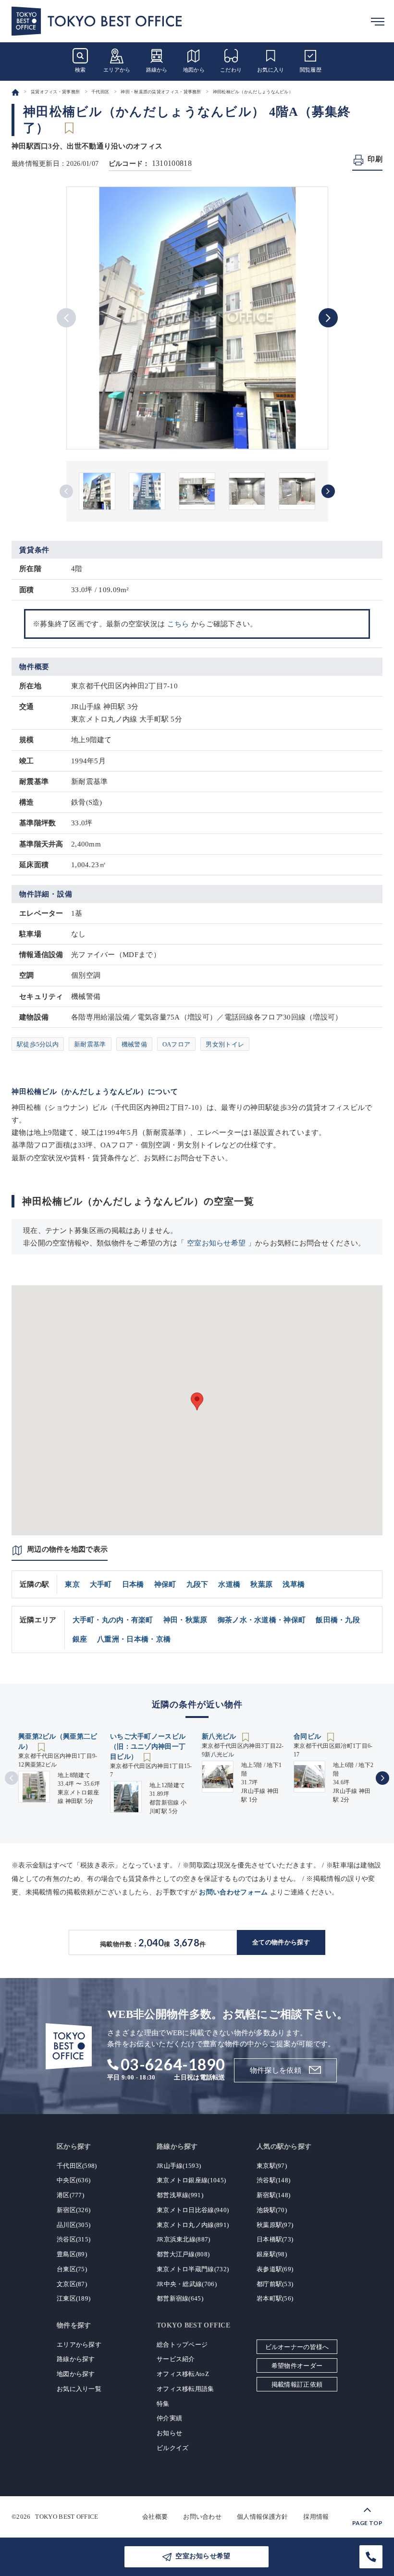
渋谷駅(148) (273, 2180)
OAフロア (177, 1044)
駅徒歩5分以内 (38, 1044)
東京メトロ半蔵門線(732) (193, 2269)
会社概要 (155, 2517)
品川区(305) (74, 2225)
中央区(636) (74, 2180)
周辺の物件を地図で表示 (67, 1549)
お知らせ (169, 2433)
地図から (194, 70)
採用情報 (316, 2517)
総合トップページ (182, 2345)
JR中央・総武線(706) (187, 2284)
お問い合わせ (202, 2517)
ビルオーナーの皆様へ (297, 2347)
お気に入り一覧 (79, 2389)
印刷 (375, 159)
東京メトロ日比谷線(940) (193, 2210)
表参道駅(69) (275, 2269)
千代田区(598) (77, 2166)
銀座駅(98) (272, 2254)
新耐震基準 (90, 1044)
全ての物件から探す (281, 1942)
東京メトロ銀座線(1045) (191, 2180)
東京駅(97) (272, 2166)
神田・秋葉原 (185, 1620)
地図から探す (76, 2374)
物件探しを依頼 (276, 2070)
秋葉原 (261, 1584)
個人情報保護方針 (262, 2517)
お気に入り (271, 70)
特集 (163, 2404)
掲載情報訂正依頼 (297, 2384)
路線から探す (76, 2359)
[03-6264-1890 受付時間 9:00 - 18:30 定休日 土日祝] (371, 2557)
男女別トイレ (225, 1044)
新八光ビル (220, 1736)
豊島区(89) (72, 2254)
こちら (178, 624)
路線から (157, 70)
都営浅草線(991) (180, 2195)
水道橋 (229, 1584)
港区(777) (70, 2195)
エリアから (117, 70)
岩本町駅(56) (275, 2298)
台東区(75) (72, 2269)
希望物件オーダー (297, 2366)
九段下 (197, 1584)
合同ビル (308, 1736)
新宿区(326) (74, 2210)
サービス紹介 (176, 2359)
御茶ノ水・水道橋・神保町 (262, 1620)
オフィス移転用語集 (185, 2389)
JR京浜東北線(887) (184, 2239)
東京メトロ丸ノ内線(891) (193, 2225)
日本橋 (133, 1584)
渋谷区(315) (74, 2239)
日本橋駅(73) (275, 2239)
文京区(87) (72, 2284)
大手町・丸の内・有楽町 (113, 1620)
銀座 (80, 1639)
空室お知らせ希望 (216, 1243)
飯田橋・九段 (338, 1620)
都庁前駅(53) (275, 2284)
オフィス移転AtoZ (183, 2374)
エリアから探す (79, 2345)
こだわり (231, 70)
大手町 (101, 1584)
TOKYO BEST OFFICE (67, 2517)
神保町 (165, 1584)
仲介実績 (169, 2418)
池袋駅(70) (272, 2210)
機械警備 (134, 1044)
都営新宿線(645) (180, 2298)
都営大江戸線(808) (183, 2254)
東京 (72, 1584)
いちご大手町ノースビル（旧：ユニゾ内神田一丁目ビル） (148, 1747)
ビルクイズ (173, 2448)
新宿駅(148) (273, 2195)
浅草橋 (294, 1584)
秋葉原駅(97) (275, 2225)
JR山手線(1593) (179, 2166)
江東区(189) (74, 2298)
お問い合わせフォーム (233, 1892)
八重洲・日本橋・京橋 (134, 1639)
